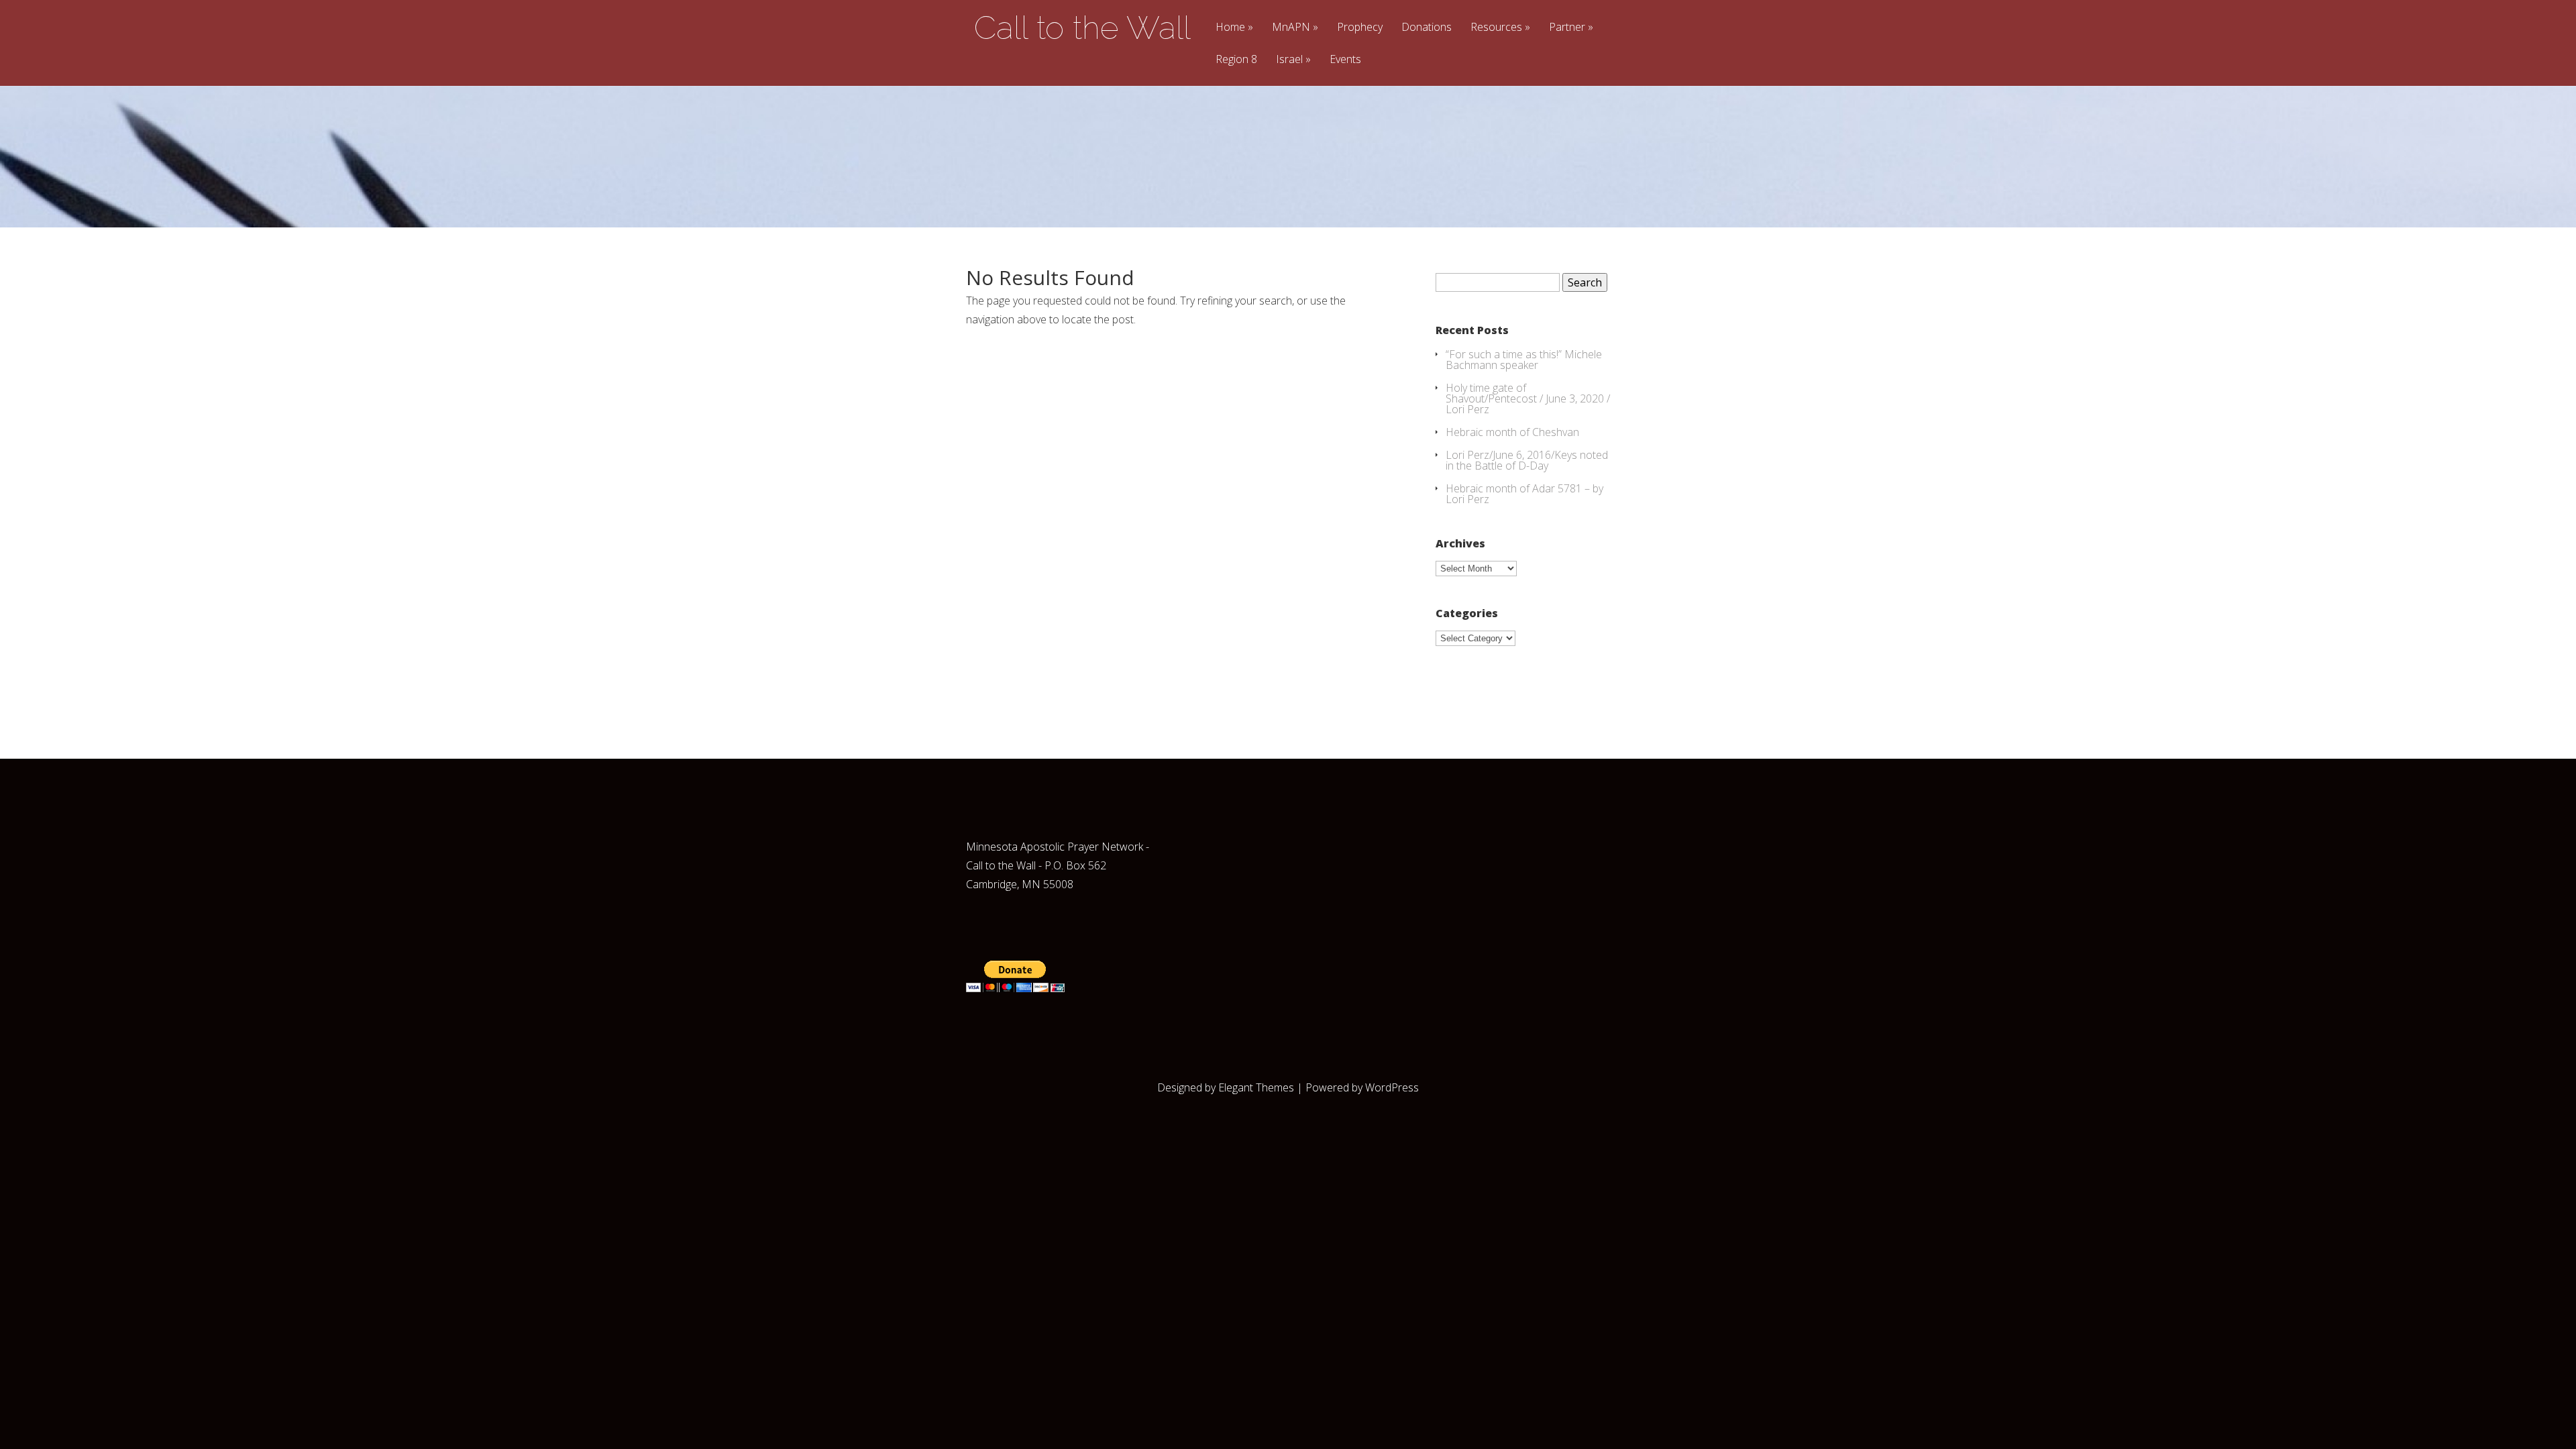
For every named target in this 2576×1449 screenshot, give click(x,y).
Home (1230, 28)
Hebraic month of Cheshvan (1512, 432)
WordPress (1392, 1087)
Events (1345, 60)
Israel (1289, 60)
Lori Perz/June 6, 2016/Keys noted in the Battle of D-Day (1527, 460)
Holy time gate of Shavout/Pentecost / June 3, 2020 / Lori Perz (1528, 398)
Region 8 (1236, 60)
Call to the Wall (1082, 28)
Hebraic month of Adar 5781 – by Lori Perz (1524, 494)
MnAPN (1291, 28)
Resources (1496, 28)
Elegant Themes (1256, 1087)
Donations (1427, 28)
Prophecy (1360, 28)
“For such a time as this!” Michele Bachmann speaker (1524, 360)
